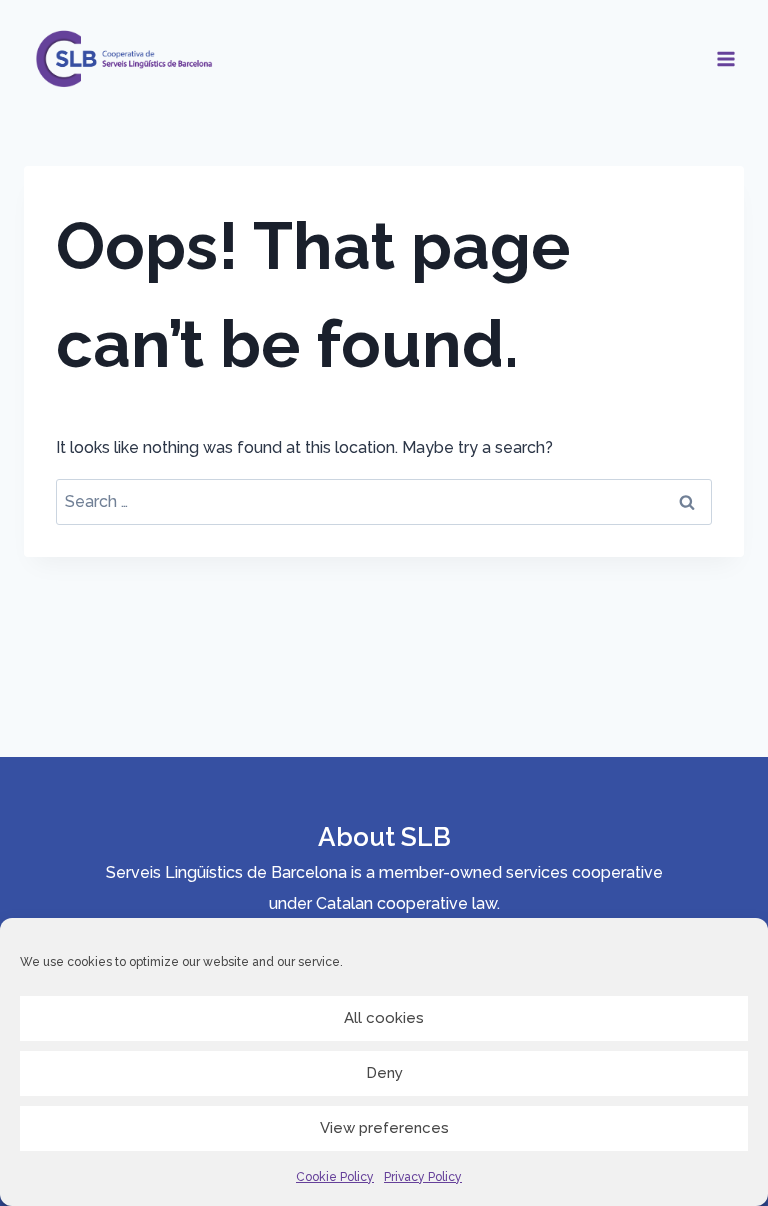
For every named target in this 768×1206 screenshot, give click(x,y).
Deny (384, 1073)
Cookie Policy (335, 1177)
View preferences (384, 1128)
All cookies (384, 1018)
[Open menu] (725, 58)
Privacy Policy (423, 1177)
